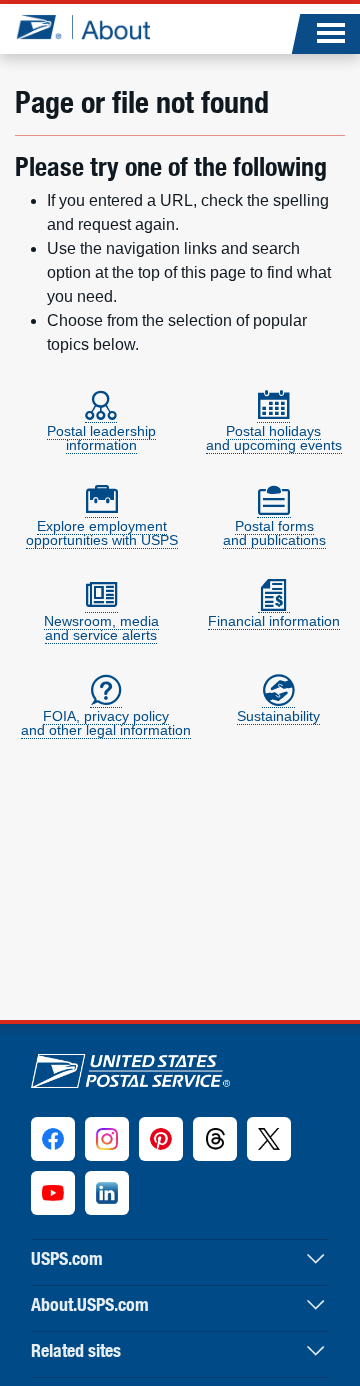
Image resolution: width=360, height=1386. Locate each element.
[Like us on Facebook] (53, 1139)
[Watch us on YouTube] (53, 1193)
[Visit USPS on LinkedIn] (107, 1193)
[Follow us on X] (269, 1139)
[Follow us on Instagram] (107, 1139)
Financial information (274, 621)
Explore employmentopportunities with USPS (102, 533)
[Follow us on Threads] (215, 1139)
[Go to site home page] (82, 27)
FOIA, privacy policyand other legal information (106, 723)
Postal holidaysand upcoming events (274, 438)
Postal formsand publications (274, 533)
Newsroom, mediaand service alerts (101, 628)
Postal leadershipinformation (101, 438)
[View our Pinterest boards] (161, 1139)
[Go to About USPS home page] (130, 1066)
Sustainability (278, 716)
